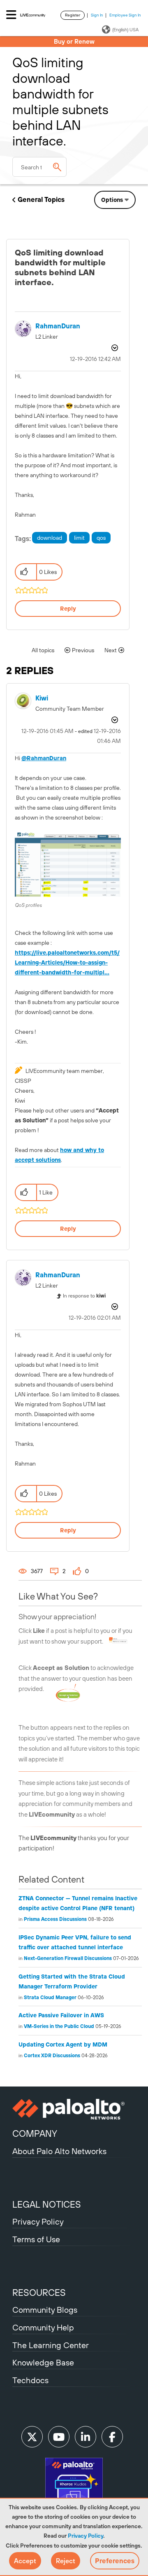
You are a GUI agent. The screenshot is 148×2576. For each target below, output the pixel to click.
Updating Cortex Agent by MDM (63, 2044)
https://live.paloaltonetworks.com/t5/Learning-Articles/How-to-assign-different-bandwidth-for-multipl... (67, 962)
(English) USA (125, 30)
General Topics (41, 199)
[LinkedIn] (86, 2437)
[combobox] (39, 167)
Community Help (43, 2327)
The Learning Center (51, 2345)
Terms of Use (36, 2239)
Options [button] (112, 200)
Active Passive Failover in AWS (61, 2015)
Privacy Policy (86, 2536)
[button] (25, 2561)
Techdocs (30, 2380)
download (50, 538)
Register (73, 15)
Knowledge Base (43, 2362)
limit (79, 538)
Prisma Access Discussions (55, 1919)
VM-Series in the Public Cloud (59, 2026)
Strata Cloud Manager (50, 1998)
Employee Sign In (125, 15)
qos (101, 538)
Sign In (97, 15)
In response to (84, 1296)
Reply (68, 609)
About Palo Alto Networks (59, 2151)
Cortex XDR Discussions (52, 2056)
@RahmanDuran (44, 758)
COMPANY (35, 2133)
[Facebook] (112, 2437)
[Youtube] (59, 2437)
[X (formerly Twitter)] (32, 2437)
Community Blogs (45, 2310)
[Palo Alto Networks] (74, 2109)
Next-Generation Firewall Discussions (68, 1958)
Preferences (115, 2561)
